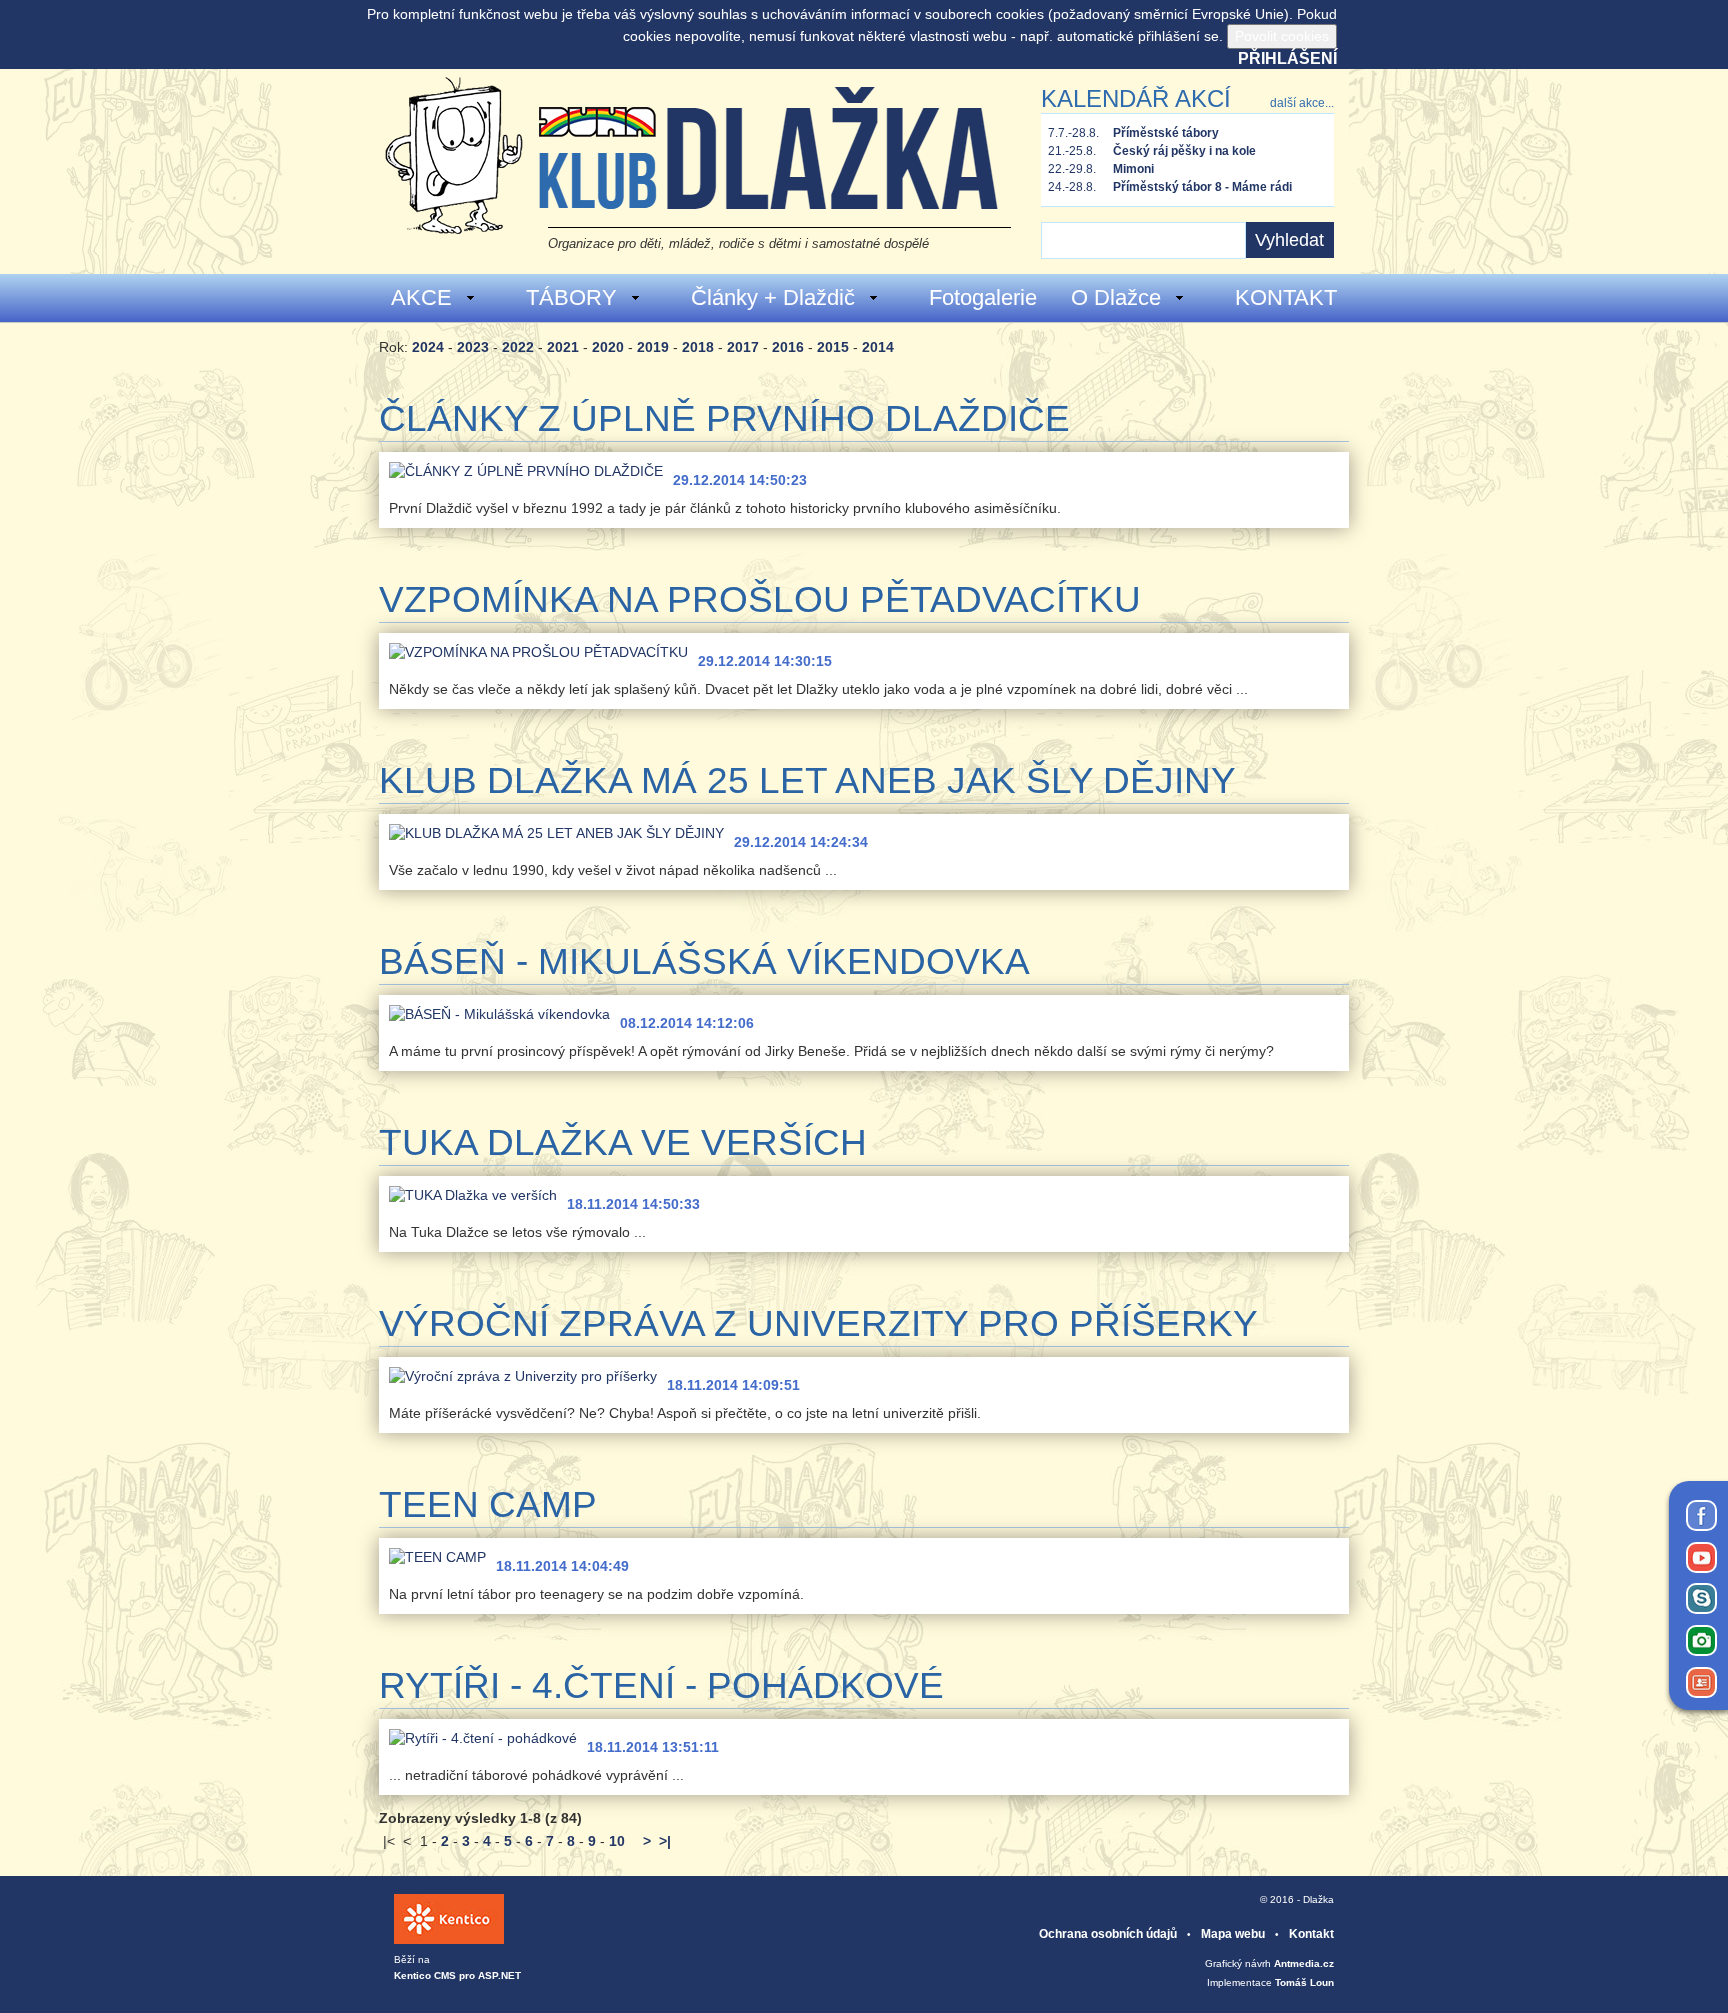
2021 (563, 347)
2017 (743, 347)
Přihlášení (1287, 58)
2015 (833, 347)
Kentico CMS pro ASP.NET (457, 1975)
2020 (608, 347)
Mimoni (1133, 169)
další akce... (1302, 103)
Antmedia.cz (1304, 1963)
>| (665, 1841)
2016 (788, 347)
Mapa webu (1233, 1934)
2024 (428, 347)
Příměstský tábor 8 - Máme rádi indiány (1202, 188)
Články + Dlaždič (773, 297)
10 (617, 1841)
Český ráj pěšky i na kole (1184, 151)
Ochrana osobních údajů (1108, 1934)
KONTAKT (1286, 297)
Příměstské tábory (1166, 133)
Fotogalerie (983, 297)
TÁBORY (571, 297)
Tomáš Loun (1304, 1982)
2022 (518, 347)
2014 (878, 347)
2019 (653, 347)
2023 (473, 347)
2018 (698, 347)
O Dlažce (1116, 297)
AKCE (421, 297)
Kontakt (1311, 1934)
